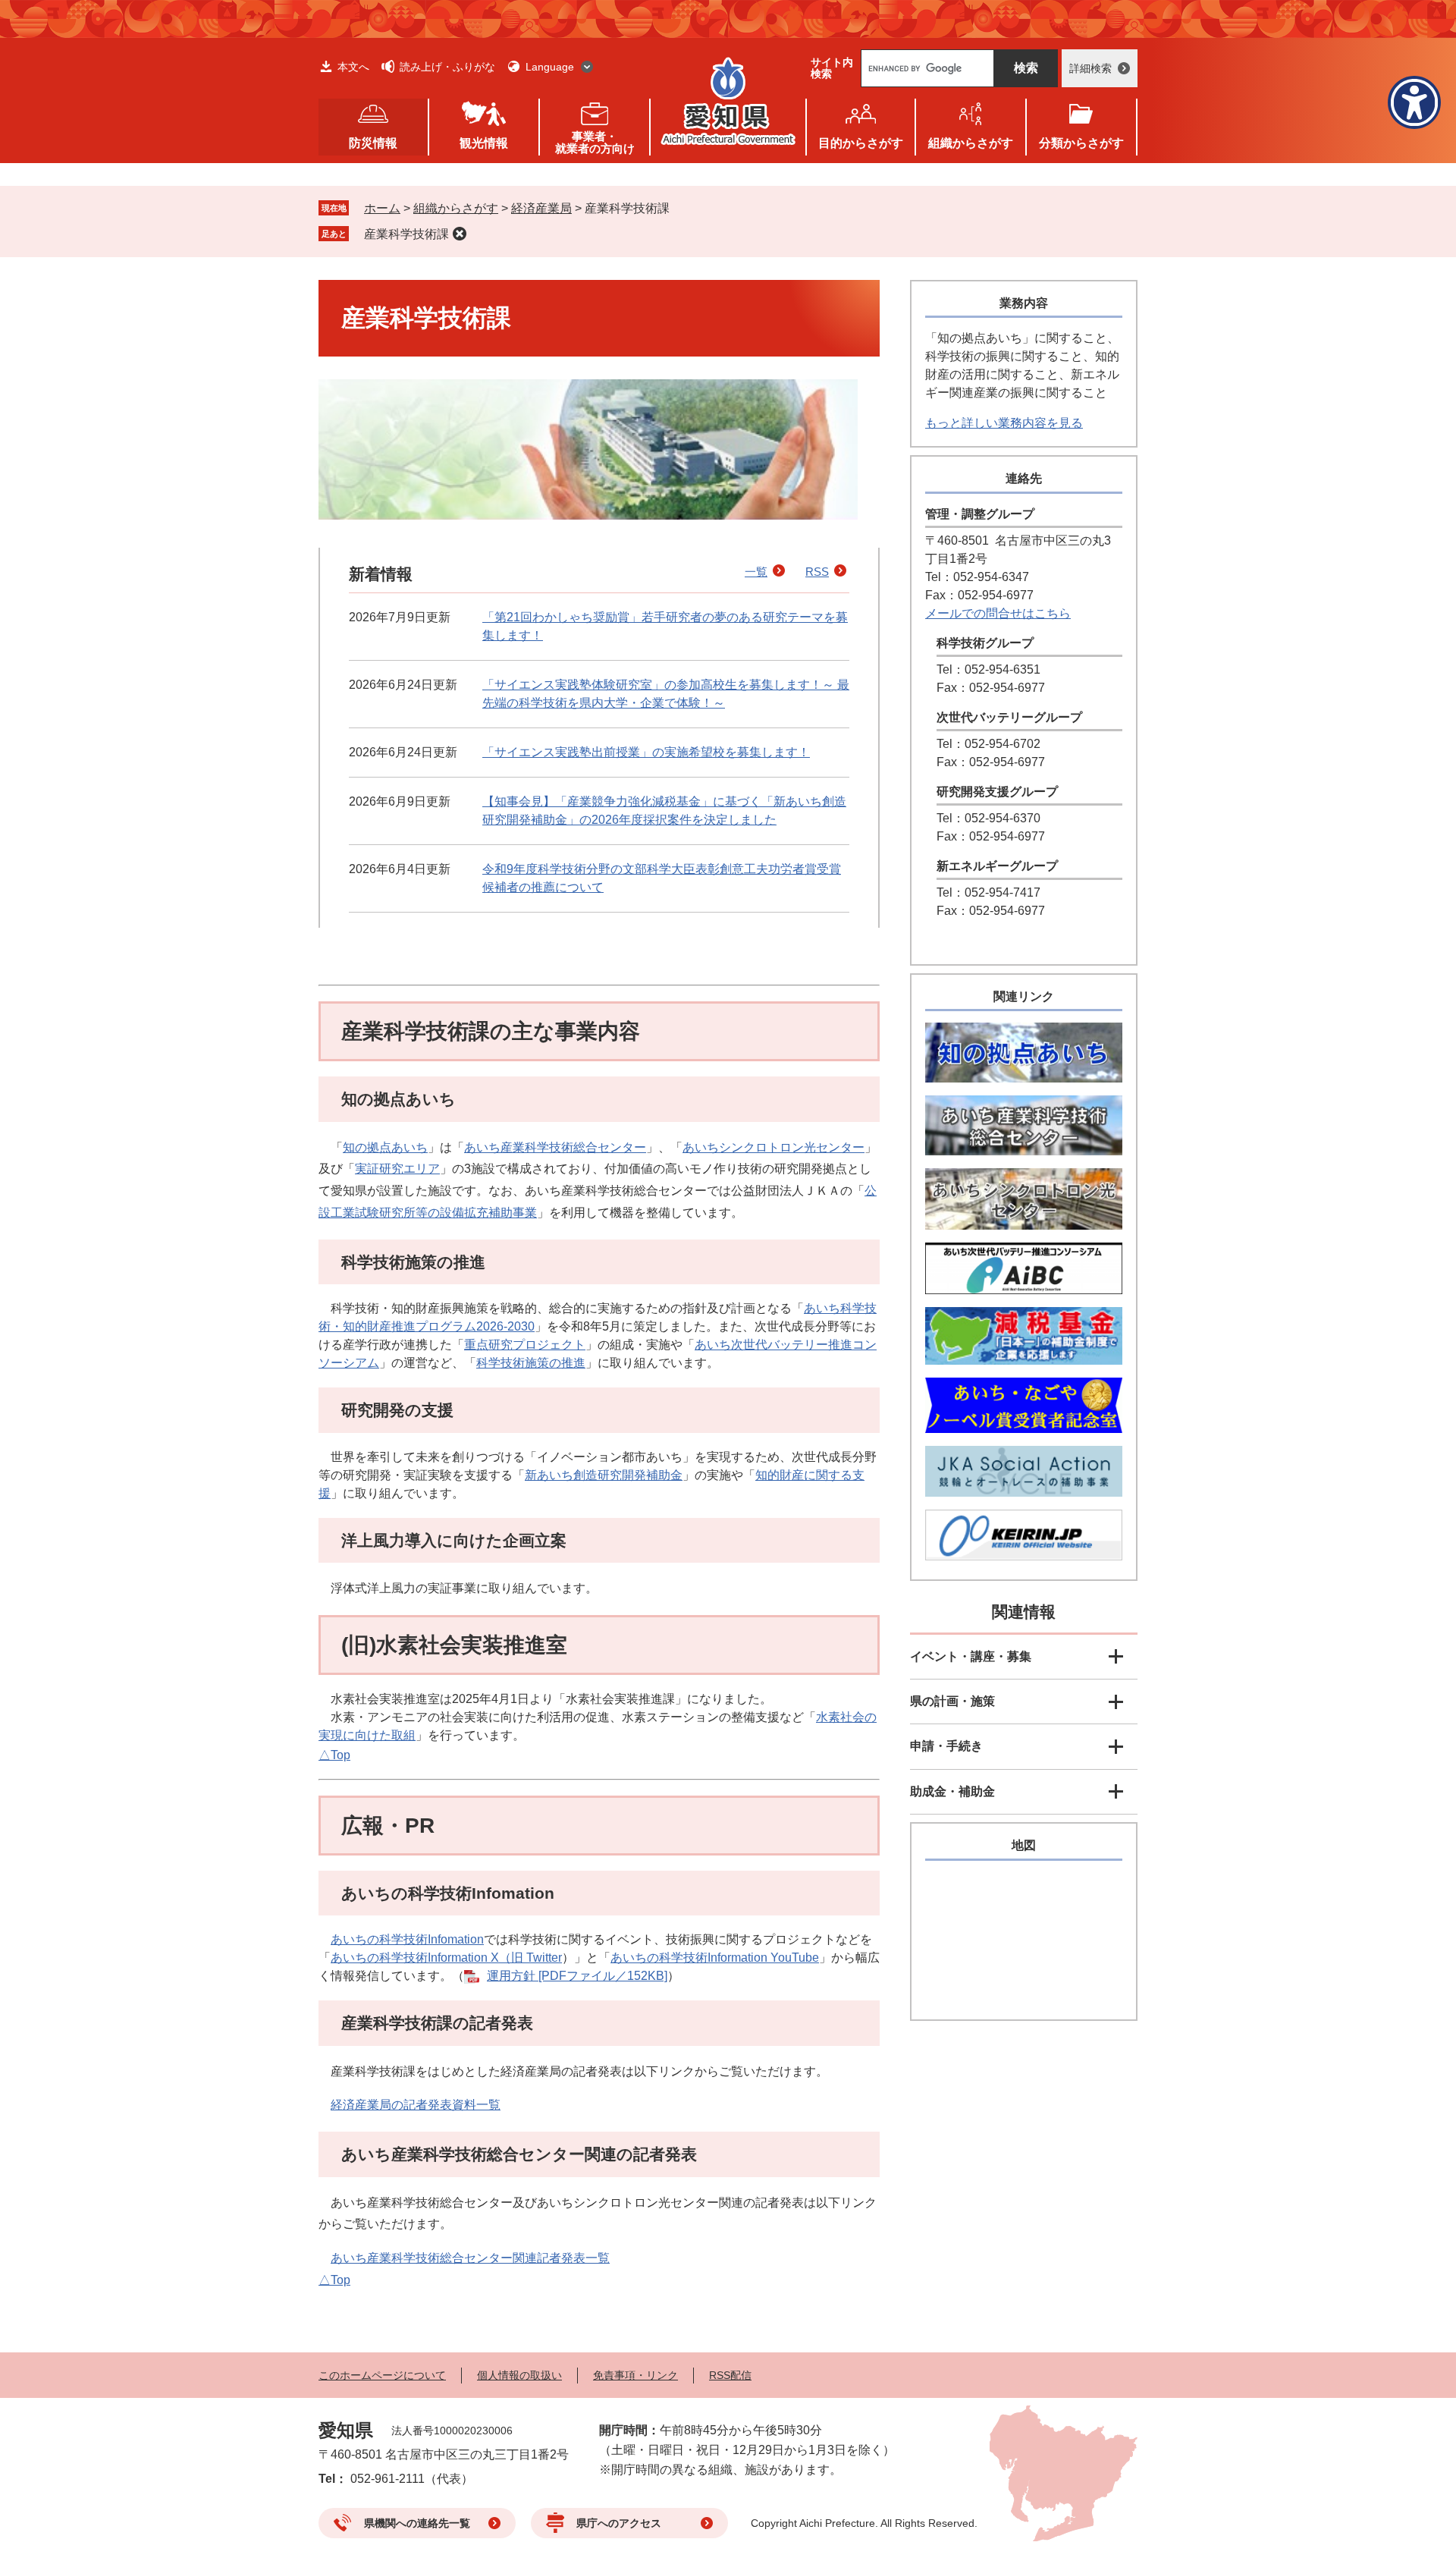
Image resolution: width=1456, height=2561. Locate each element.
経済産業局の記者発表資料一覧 (416, 2105)
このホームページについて (382, 2375)
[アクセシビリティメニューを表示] (1414, 102)
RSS (817, 572)
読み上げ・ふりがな (447, 67)
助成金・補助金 (952, 1791)
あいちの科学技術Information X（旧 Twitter (446, 1958)
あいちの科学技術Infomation (407, 1939)
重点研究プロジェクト (525, 1345)
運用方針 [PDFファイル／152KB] (577, 1976)
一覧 (756, 572)
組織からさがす (456, 208)
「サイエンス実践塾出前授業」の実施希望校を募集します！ (646, 752)
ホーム (382, 208)
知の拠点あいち (385, 1147)
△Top (334, 1755)
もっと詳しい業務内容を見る (1004, 423)
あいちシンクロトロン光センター (773, 1147)
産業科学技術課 (406, 234)
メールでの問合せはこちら (998, 613)
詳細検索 (1090, 68)
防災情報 (373, 143)
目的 (861, 143)
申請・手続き (946, 1746)
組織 (971, 143)
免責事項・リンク (635, 2375)
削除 (460, 234)
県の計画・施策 (952, 1701)
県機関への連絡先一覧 (417, 2523)
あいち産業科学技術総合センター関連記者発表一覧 (470, 2258)
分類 (1081, 143)
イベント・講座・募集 (971, 1656)
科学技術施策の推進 (531, 1363)
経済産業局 (541, 208)
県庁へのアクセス (619, 2523)
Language (550, 67)
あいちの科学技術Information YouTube (715, 1958)
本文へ (353, 67)
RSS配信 (730, 2375)
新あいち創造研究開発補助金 (604, 1475)
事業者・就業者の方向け (595, 142)
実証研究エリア (397, 1169)
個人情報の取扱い (519, 2375)
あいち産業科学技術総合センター (555, 1147)
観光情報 (484, 143)
